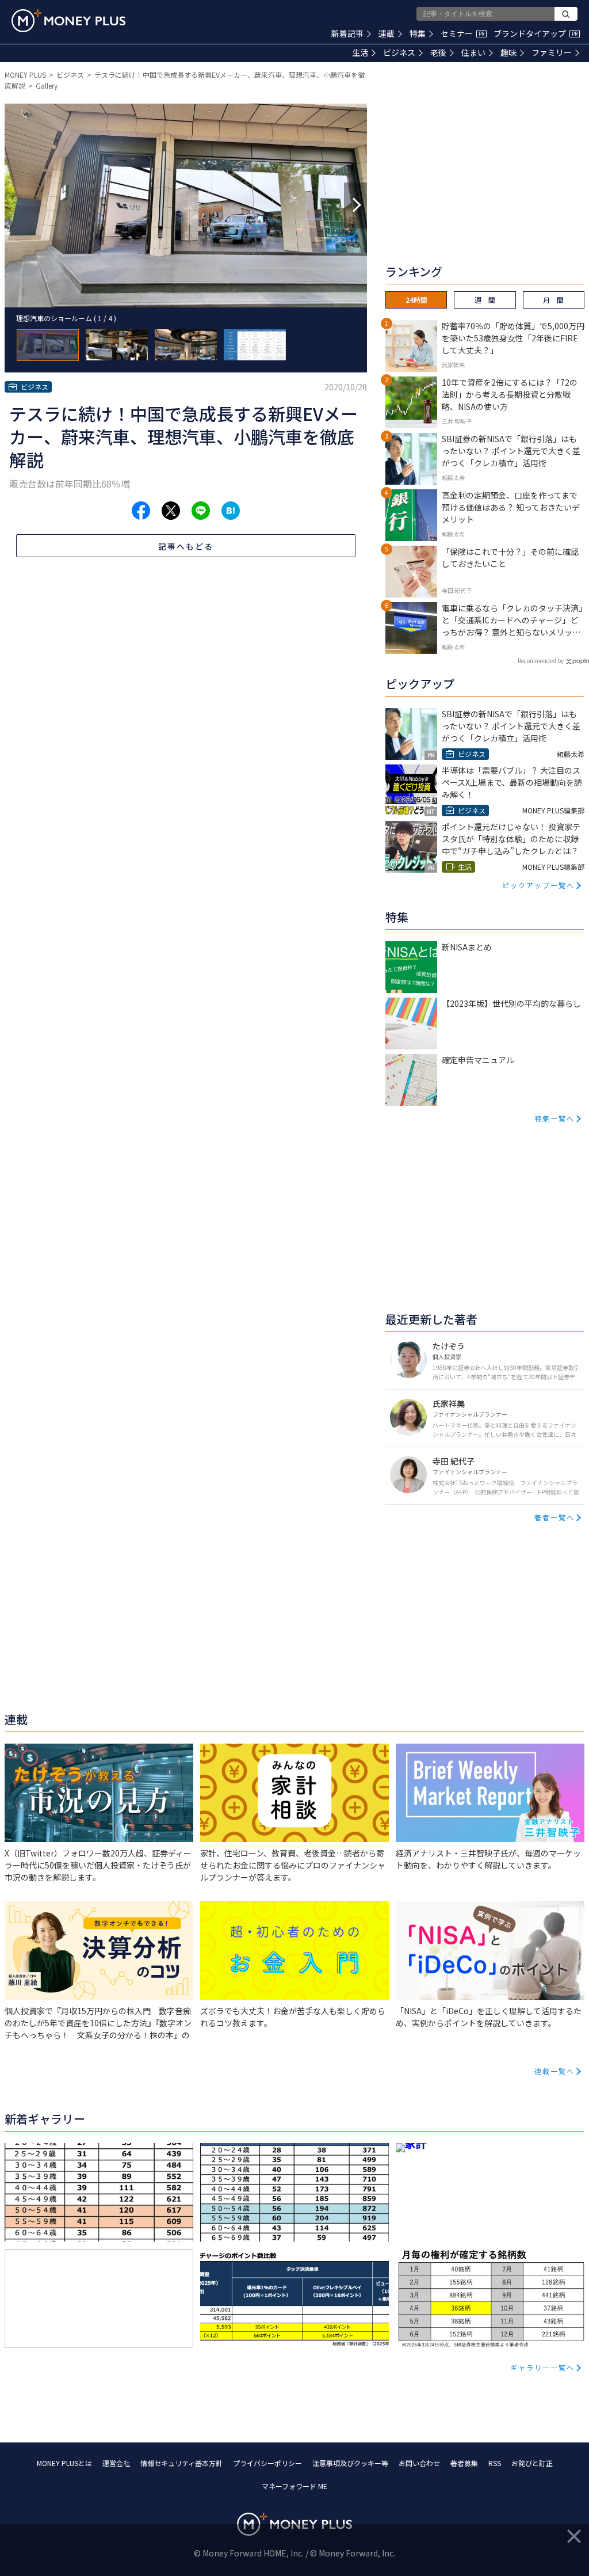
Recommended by (541, 661)
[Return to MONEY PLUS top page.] (68, 21)
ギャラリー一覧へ (542, 2367)
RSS (495, 2463)
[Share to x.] (171, 511)
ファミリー (552, 52)
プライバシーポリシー (267, 2463)
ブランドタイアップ (536, 33)
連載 (387, 33)
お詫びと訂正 (532, 2463)
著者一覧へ (554, 1517)
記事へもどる (186, 546)
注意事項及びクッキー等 (350, 2463)
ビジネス (399, 52)
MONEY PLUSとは (64, 2463)
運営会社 (116, 2463)
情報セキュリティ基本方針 (181, 2463)
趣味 (508, 52)
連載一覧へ (554, 2071)
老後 (438, 52)
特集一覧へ (554, 1118)
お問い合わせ (419, 2463)
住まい (473, 52)
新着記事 (347, 33)
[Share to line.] (201, 511)
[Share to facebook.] (141, 511)
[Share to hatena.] (231, 511)
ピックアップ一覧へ (538, 885)
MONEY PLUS (25, 75)
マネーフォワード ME (294, 2486)
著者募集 (464, 2463)
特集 (418, 33)
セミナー (462, 33)
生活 (360, 52)
